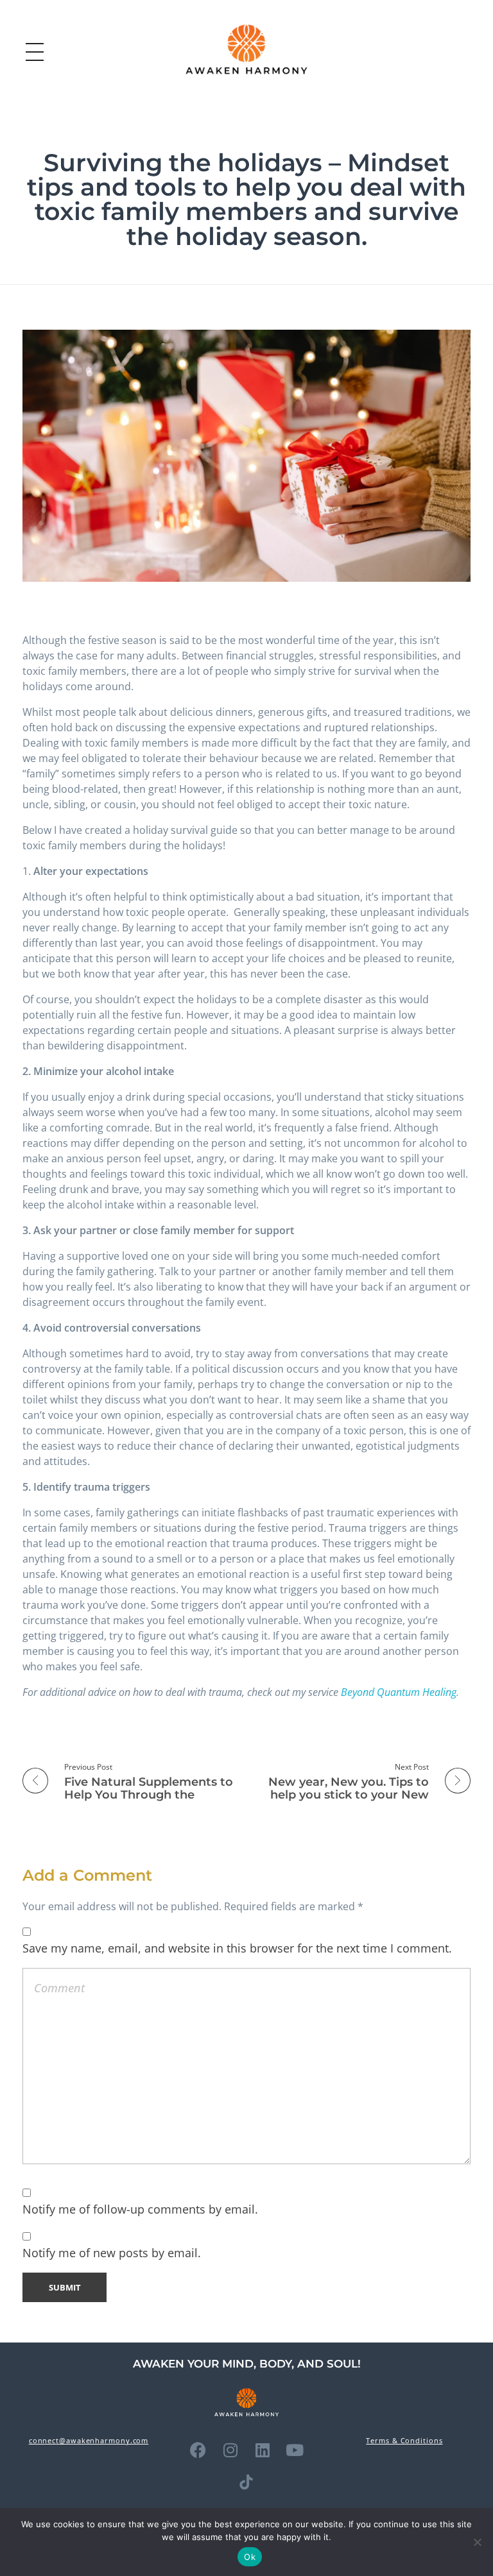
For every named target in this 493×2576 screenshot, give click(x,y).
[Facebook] (198, 2450)
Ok (250, 2557)
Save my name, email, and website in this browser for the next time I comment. (237, 1948)
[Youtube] (295, 2450)
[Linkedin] (263, 2450)
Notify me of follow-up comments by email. (140, 2209)
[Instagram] (230, 2450)
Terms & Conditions (404, 2440)
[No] (477, 2542)
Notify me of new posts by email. (112, 2253)
